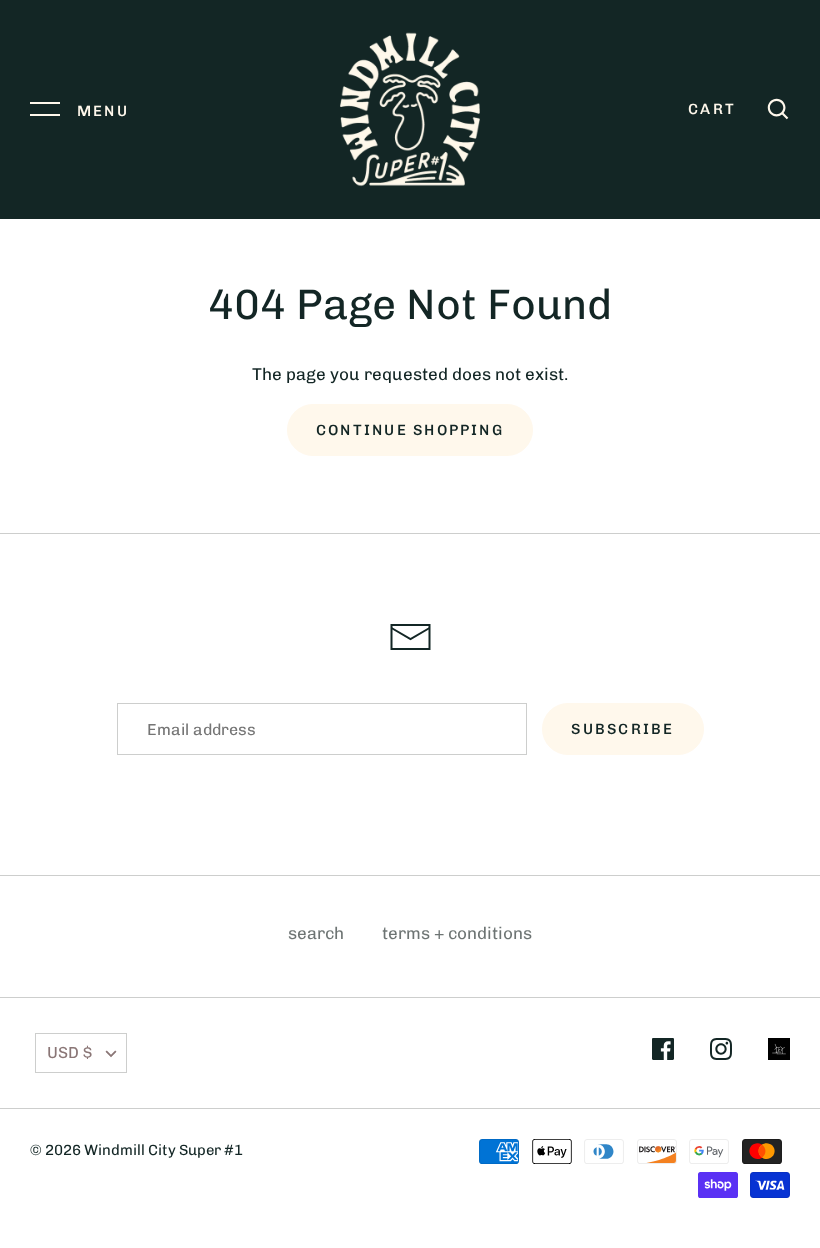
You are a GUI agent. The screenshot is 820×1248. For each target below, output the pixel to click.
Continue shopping (410, 430)
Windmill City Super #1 (163, 1150)
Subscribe (622, 729)
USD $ (69, 1052)
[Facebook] (663, 1053)
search (316, 933)
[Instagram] (721, 1053)
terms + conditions (457, 933)
